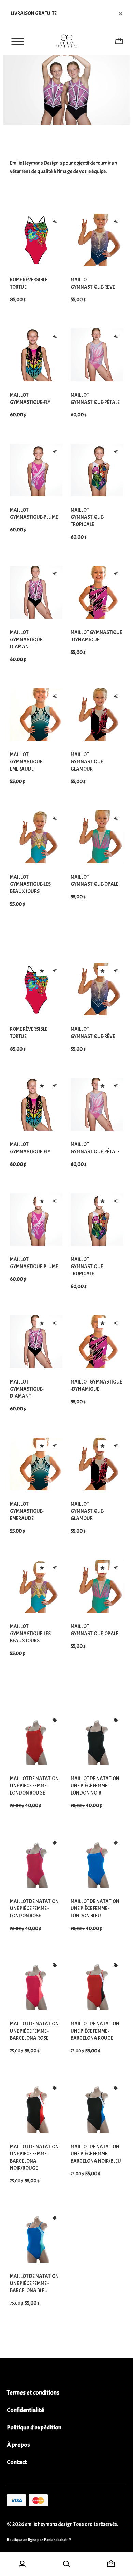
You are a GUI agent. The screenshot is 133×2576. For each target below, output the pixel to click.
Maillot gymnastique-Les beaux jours (30, 884)
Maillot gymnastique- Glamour (87, 762)
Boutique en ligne (22, 2540)
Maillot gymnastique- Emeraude (27, 762)
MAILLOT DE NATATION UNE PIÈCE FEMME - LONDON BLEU (95, 1909)
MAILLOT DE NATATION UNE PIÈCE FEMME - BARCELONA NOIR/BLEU (96, 2154)
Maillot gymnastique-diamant (27, 640)
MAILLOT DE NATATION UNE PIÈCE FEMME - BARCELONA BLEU (34, 2284)
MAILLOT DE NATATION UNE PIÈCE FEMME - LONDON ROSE (34, 1909)
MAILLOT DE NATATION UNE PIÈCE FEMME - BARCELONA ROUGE (95, 2031)
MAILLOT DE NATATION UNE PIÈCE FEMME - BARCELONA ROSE (34, 2031)
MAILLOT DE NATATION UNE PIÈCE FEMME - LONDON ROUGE (34, 1786)
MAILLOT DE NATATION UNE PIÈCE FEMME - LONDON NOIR (95, 1786)
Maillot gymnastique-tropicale (87, 517)
